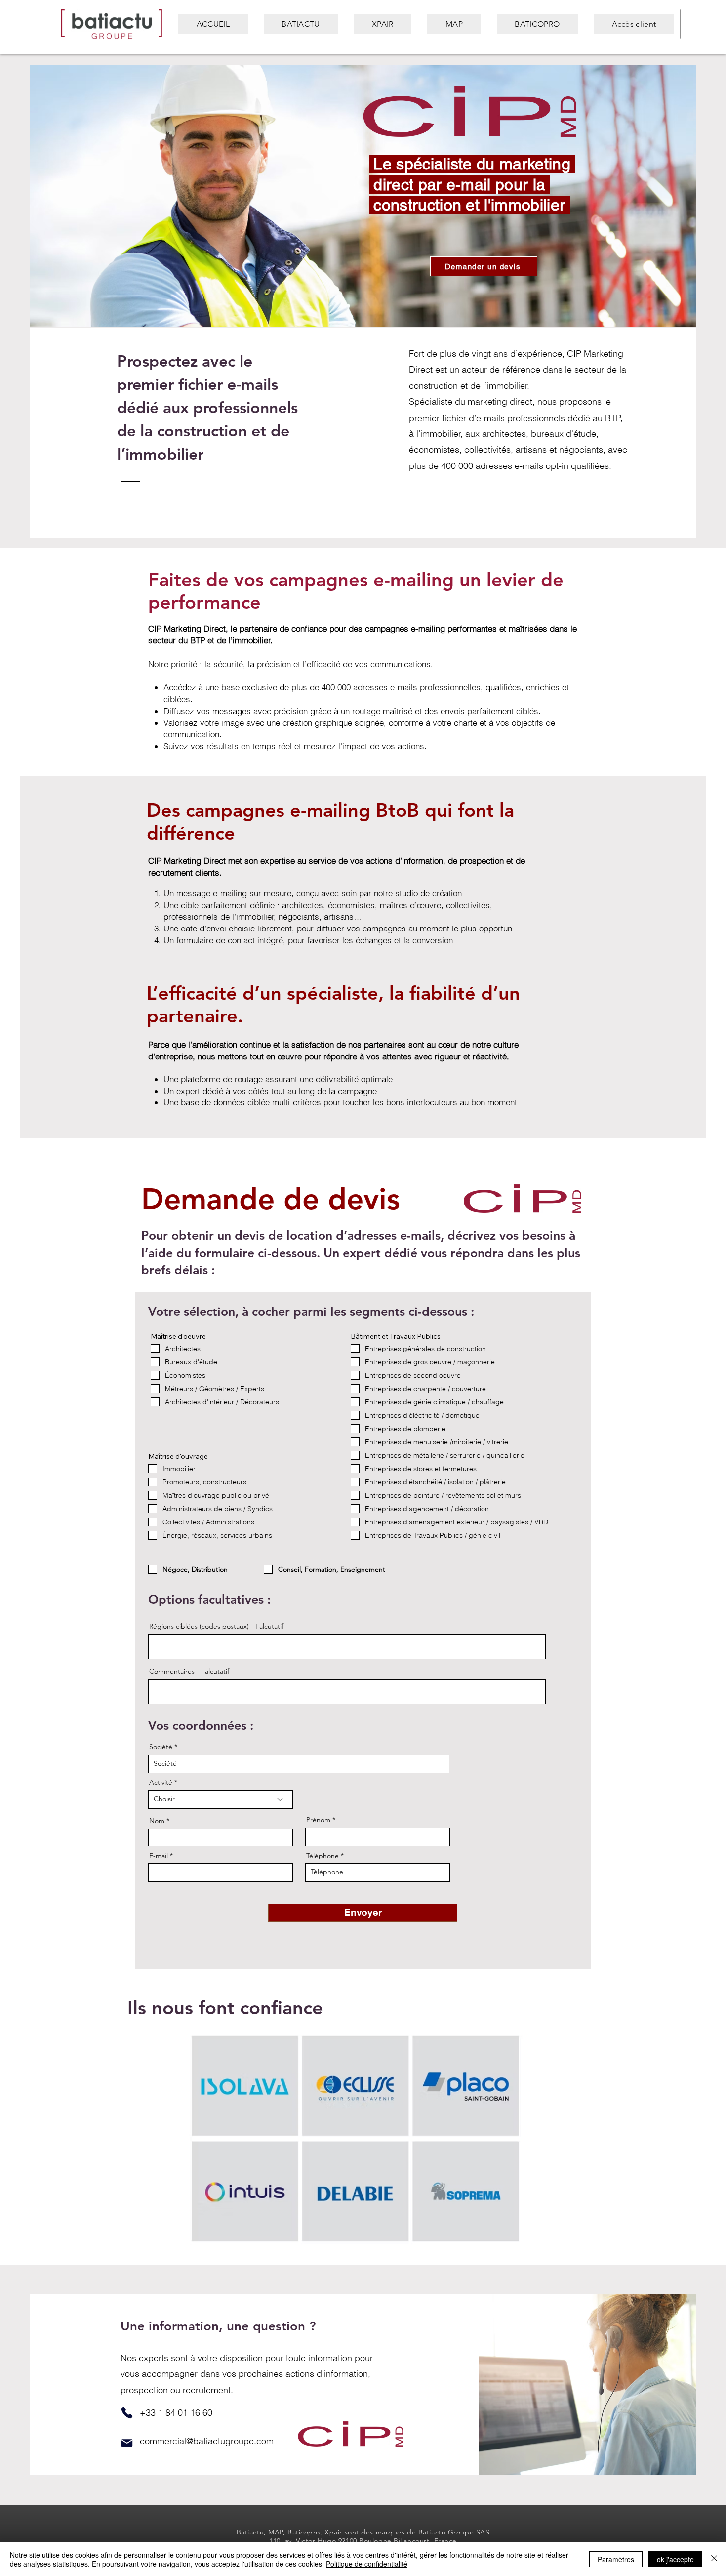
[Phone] (127, 2413)
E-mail (159, 1856)
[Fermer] (714, 2559)
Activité (161, 1782)
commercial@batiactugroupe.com (207, 2441)
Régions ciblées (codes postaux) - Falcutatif (216, 1626)
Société (161, 1747)
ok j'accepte (675, 2559)
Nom (157, 1821)
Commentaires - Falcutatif (189, 1671)
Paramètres (616, 2559)
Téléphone (323, 1856)
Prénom (318, 1820)
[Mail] (127, 2443)
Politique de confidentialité (367, 2564)
